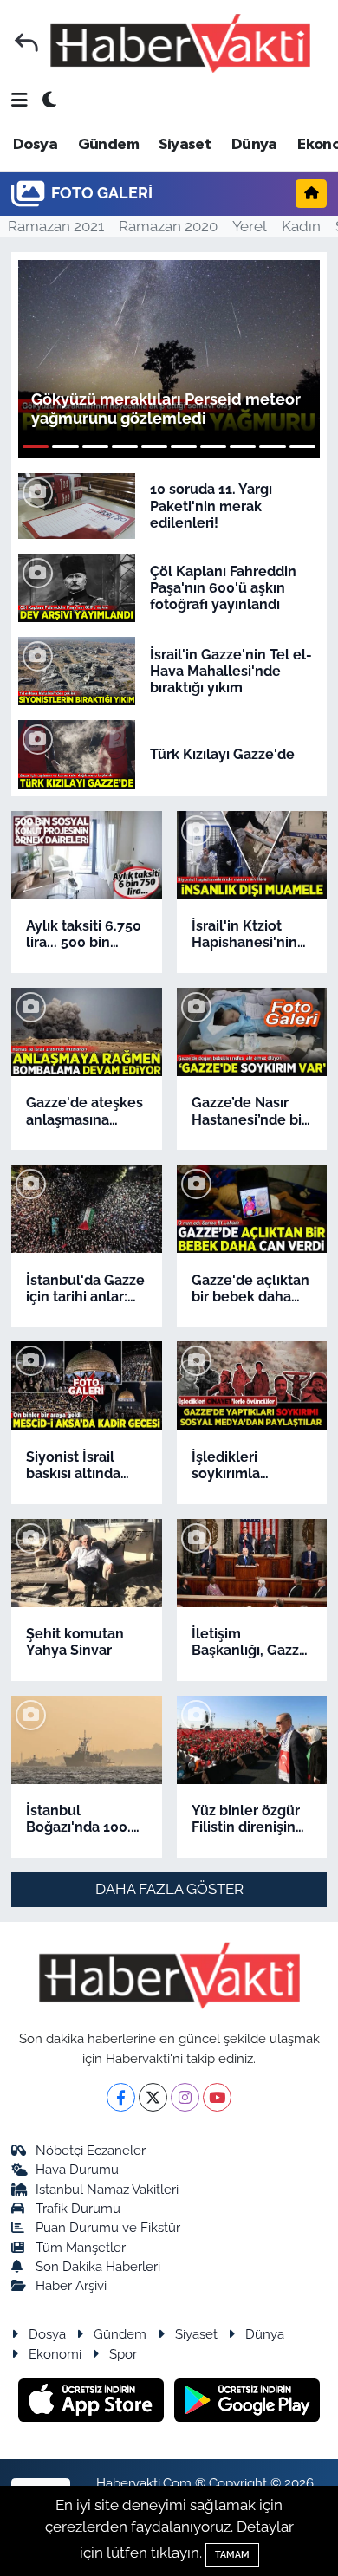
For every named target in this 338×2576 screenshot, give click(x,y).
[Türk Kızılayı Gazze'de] (77, 753)
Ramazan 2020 (168, 226)
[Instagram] (185, 2097)
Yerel (250, 226)
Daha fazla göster (169, 1889)
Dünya (254, 145)
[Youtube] (217, 2097)
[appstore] (93, 2403)
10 (302, 447)
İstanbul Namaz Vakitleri (107, 2189)
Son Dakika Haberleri (98, 2266)
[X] (153, 2097)
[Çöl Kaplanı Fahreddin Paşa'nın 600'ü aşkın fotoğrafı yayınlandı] (77, 587)
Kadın (301, 226)
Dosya (35, 145)
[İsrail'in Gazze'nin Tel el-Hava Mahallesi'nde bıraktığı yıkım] (77, 670)
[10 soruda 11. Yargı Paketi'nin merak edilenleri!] (77, 505)
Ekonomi (55, 2354)
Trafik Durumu (78, 2208)
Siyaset (185, 145)
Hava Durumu (77, 2169)
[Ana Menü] (19, 101)
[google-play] (247, 2403)
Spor (123, 2354)
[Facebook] (121, 2097)
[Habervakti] (180, 43)
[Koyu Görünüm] (49, 101)
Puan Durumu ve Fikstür (108, 2227)
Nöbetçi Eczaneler (91, 2150)
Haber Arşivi (71, 2285)
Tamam (232, 2555)
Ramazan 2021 (56, 226)
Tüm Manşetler (81, 2247)
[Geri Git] (26, 43)
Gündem (108, 145)
